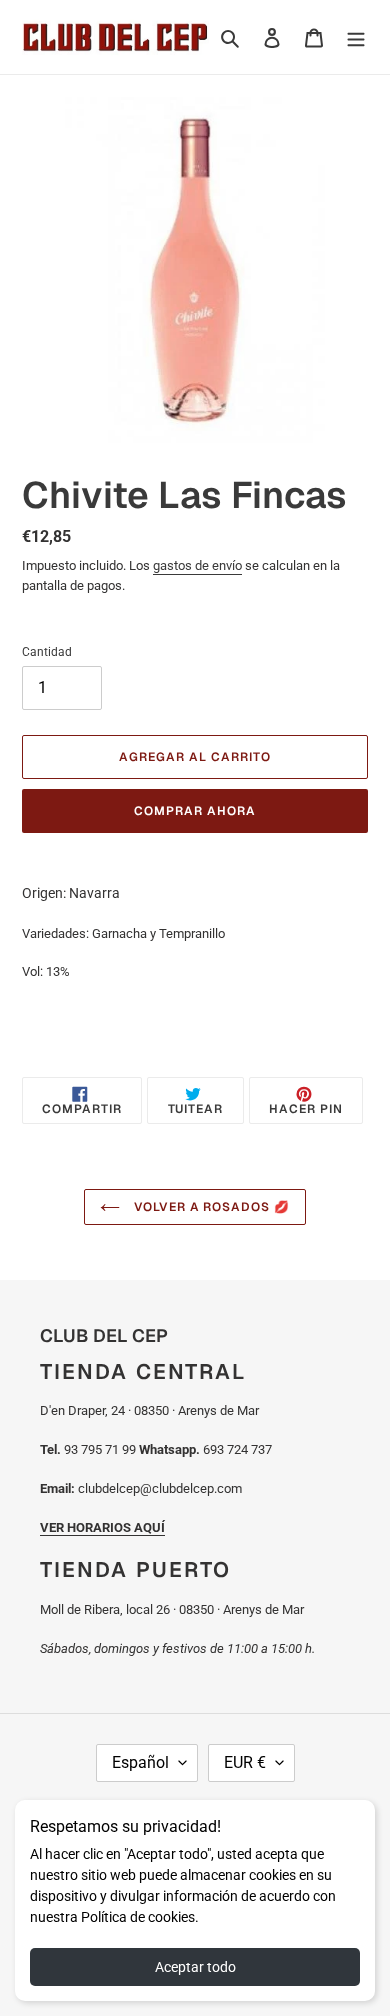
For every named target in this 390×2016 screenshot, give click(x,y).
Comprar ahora (194, 811)
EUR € (245, 1762)
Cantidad (47, 652)
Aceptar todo (195, 1967)
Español (140, 1762)
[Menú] (356, 36)
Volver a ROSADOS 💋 (210, 1207)
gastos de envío (197, 565)
